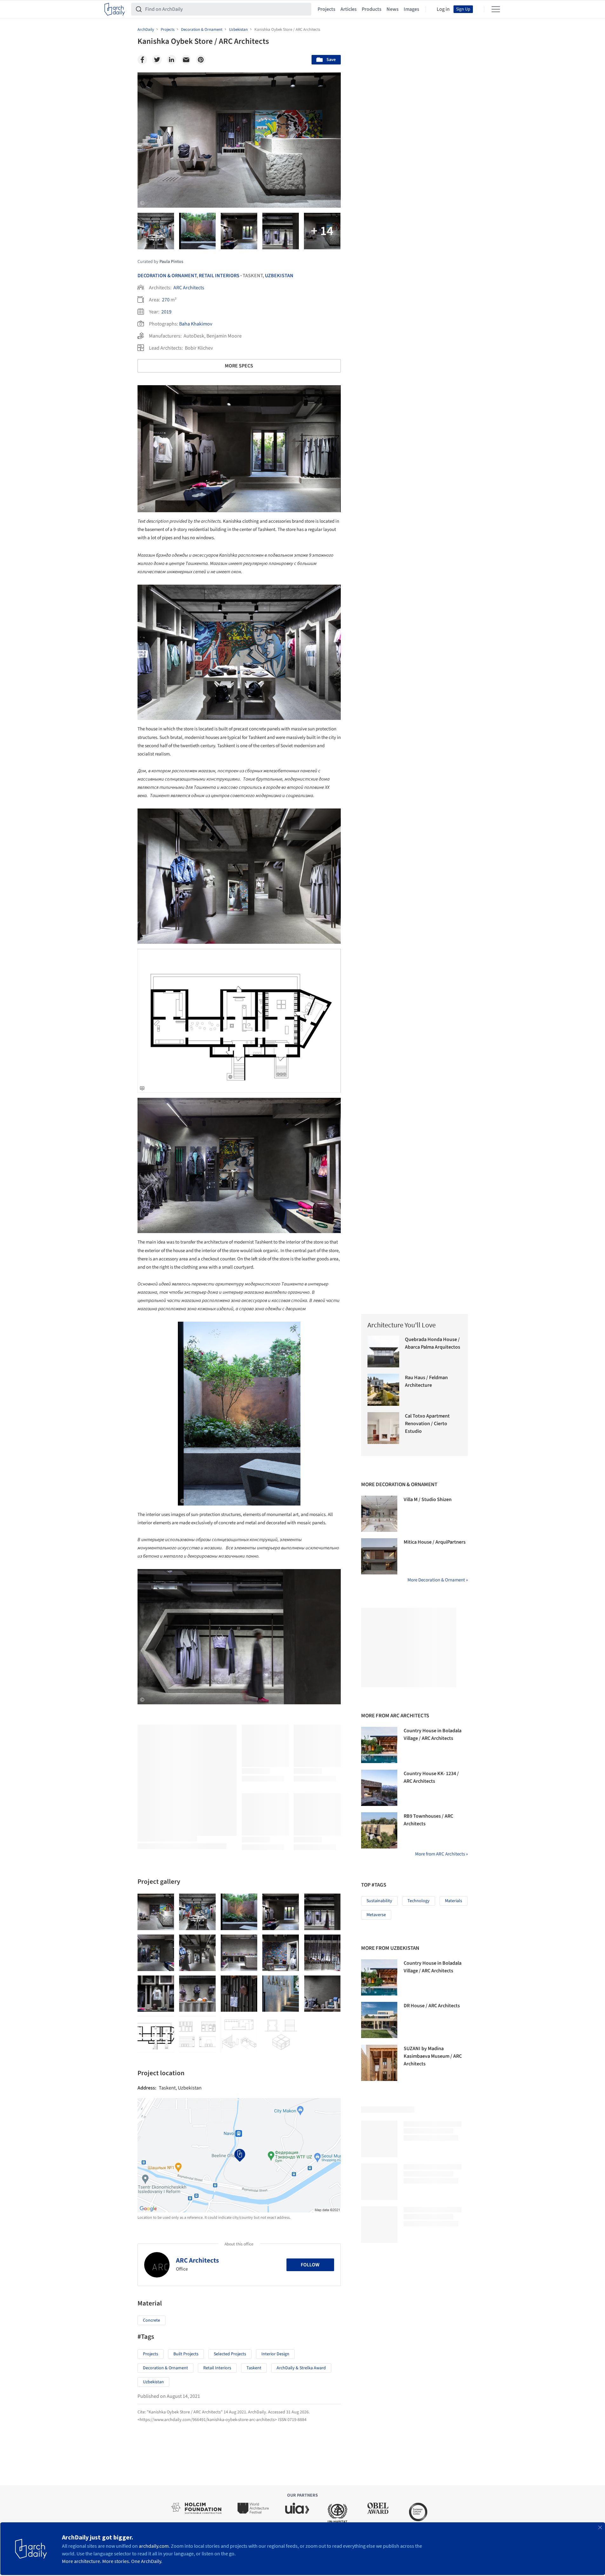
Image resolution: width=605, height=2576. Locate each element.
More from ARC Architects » (441, 1854)
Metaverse (376, 1915)
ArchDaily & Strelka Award (301, 2368)
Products (372, 9)
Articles (349, 9)
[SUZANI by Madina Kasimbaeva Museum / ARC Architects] (379, 2063)
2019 (166, 312)
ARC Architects (189, 288)
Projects (326, 9)
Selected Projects (230, 2354)
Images (411, 9)
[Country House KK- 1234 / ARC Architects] (379, 1788)
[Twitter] (157, 60)
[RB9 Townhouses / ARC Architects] (379, 1830)
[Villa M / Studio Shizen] (379, 1514)
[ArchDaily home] (115, 9)
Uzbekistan (279, 276)
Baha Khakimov (196, 324)
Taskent (254, 2368)
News (393, 9)
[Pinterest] (201, 60)
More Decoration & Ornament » (438, 1580)
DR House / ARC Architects (432, 2006)
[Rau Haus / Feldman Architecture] (383, 1390)
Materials (454, 1901)
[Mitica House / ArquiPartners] (379, 1556)
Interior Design (275, 2354)
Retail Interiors (219, 276)
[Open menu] (496, 9)
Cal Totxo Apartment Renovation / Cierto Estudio (427, 1424)
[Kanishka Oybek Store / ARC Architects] (156, 1912)
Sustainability (379, 1901)
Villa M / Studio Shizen (428, 1499)
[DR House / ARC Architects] (379, 2020)
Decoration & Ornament (167, 276)
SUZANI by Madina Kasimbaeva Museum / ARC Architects (433, 2056)
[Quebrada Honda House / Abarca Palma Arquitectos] (383, 1352)
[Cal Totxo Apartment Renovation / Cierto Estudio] (383, 1428)
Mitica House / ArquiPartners (435, 1542)
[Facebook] (142, 60)
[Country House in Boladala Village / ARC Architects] (379, 1745)
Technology (419, 1901)
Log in (443, 9)
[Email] (186, 60)
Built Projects (186, 2354)
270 (166, 300)
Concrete (151, 2320)
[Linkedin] (171, 60)
